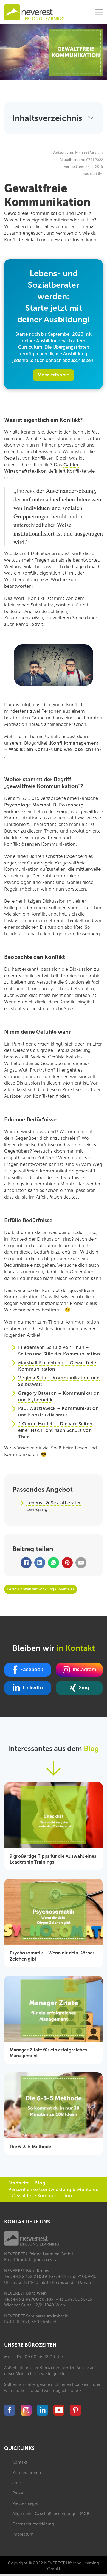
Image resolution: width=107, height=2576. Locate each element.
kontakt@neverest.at (38, 2260)
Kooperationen (27, 2473)
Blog (40, 2183)
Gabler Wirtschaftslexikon (41, 468)
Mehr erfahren (54, 375)
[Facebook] (26, 1563)
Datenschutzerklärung (33, 2524)
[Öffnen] (99, 12)
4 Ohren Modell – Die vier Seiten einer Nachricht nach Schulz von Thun (55, 1430)
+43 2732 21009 (30, 2276)
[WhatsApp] (54, 1563)
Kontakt (20, 2462)
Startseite (19, 2183)
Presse (18, 2493)
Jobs (17, 2483)
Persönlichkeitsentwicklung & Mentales (53, 2189)
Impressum (23, 2534)
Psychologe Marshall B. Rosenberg (44, 805)
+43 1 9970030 (29, 2299)
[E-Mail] (81, 1563)
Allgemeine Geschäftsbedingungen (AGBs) (52, 2514)
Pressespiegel (25, 2503)
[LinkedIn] (40, 1563)
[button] (54, 118)
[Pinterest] (67, 1563)
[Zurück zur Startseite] (34, 12)
